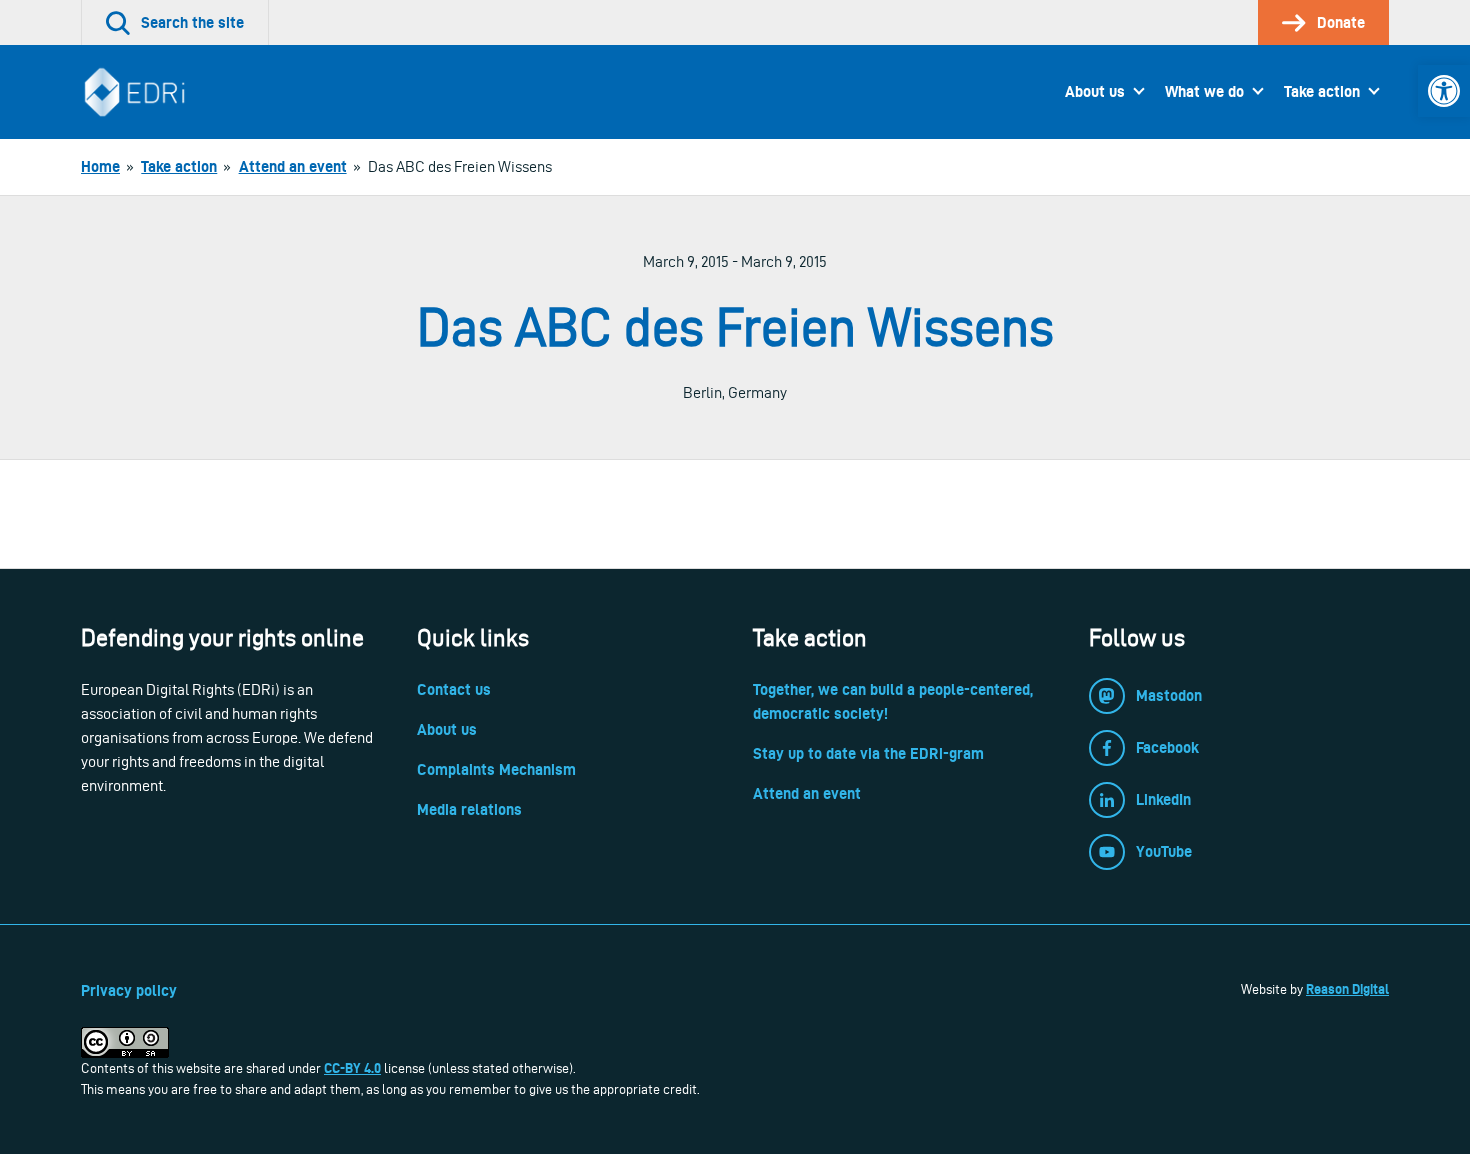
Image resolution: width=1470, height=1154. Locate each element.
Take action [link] (1322, 91)
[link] (1444, 91)
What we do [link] (1204, 91)
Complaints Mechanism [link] (496, 769)
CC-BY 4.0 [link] (352, 1068)
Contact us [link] (454, 689)
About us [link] (1095, 91)
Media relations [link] (469, 809)
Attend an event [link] (807, 793)
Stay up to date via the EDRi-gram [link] (868, 753)
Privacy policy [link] (129, 990)
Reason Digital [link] (1347, 989)
